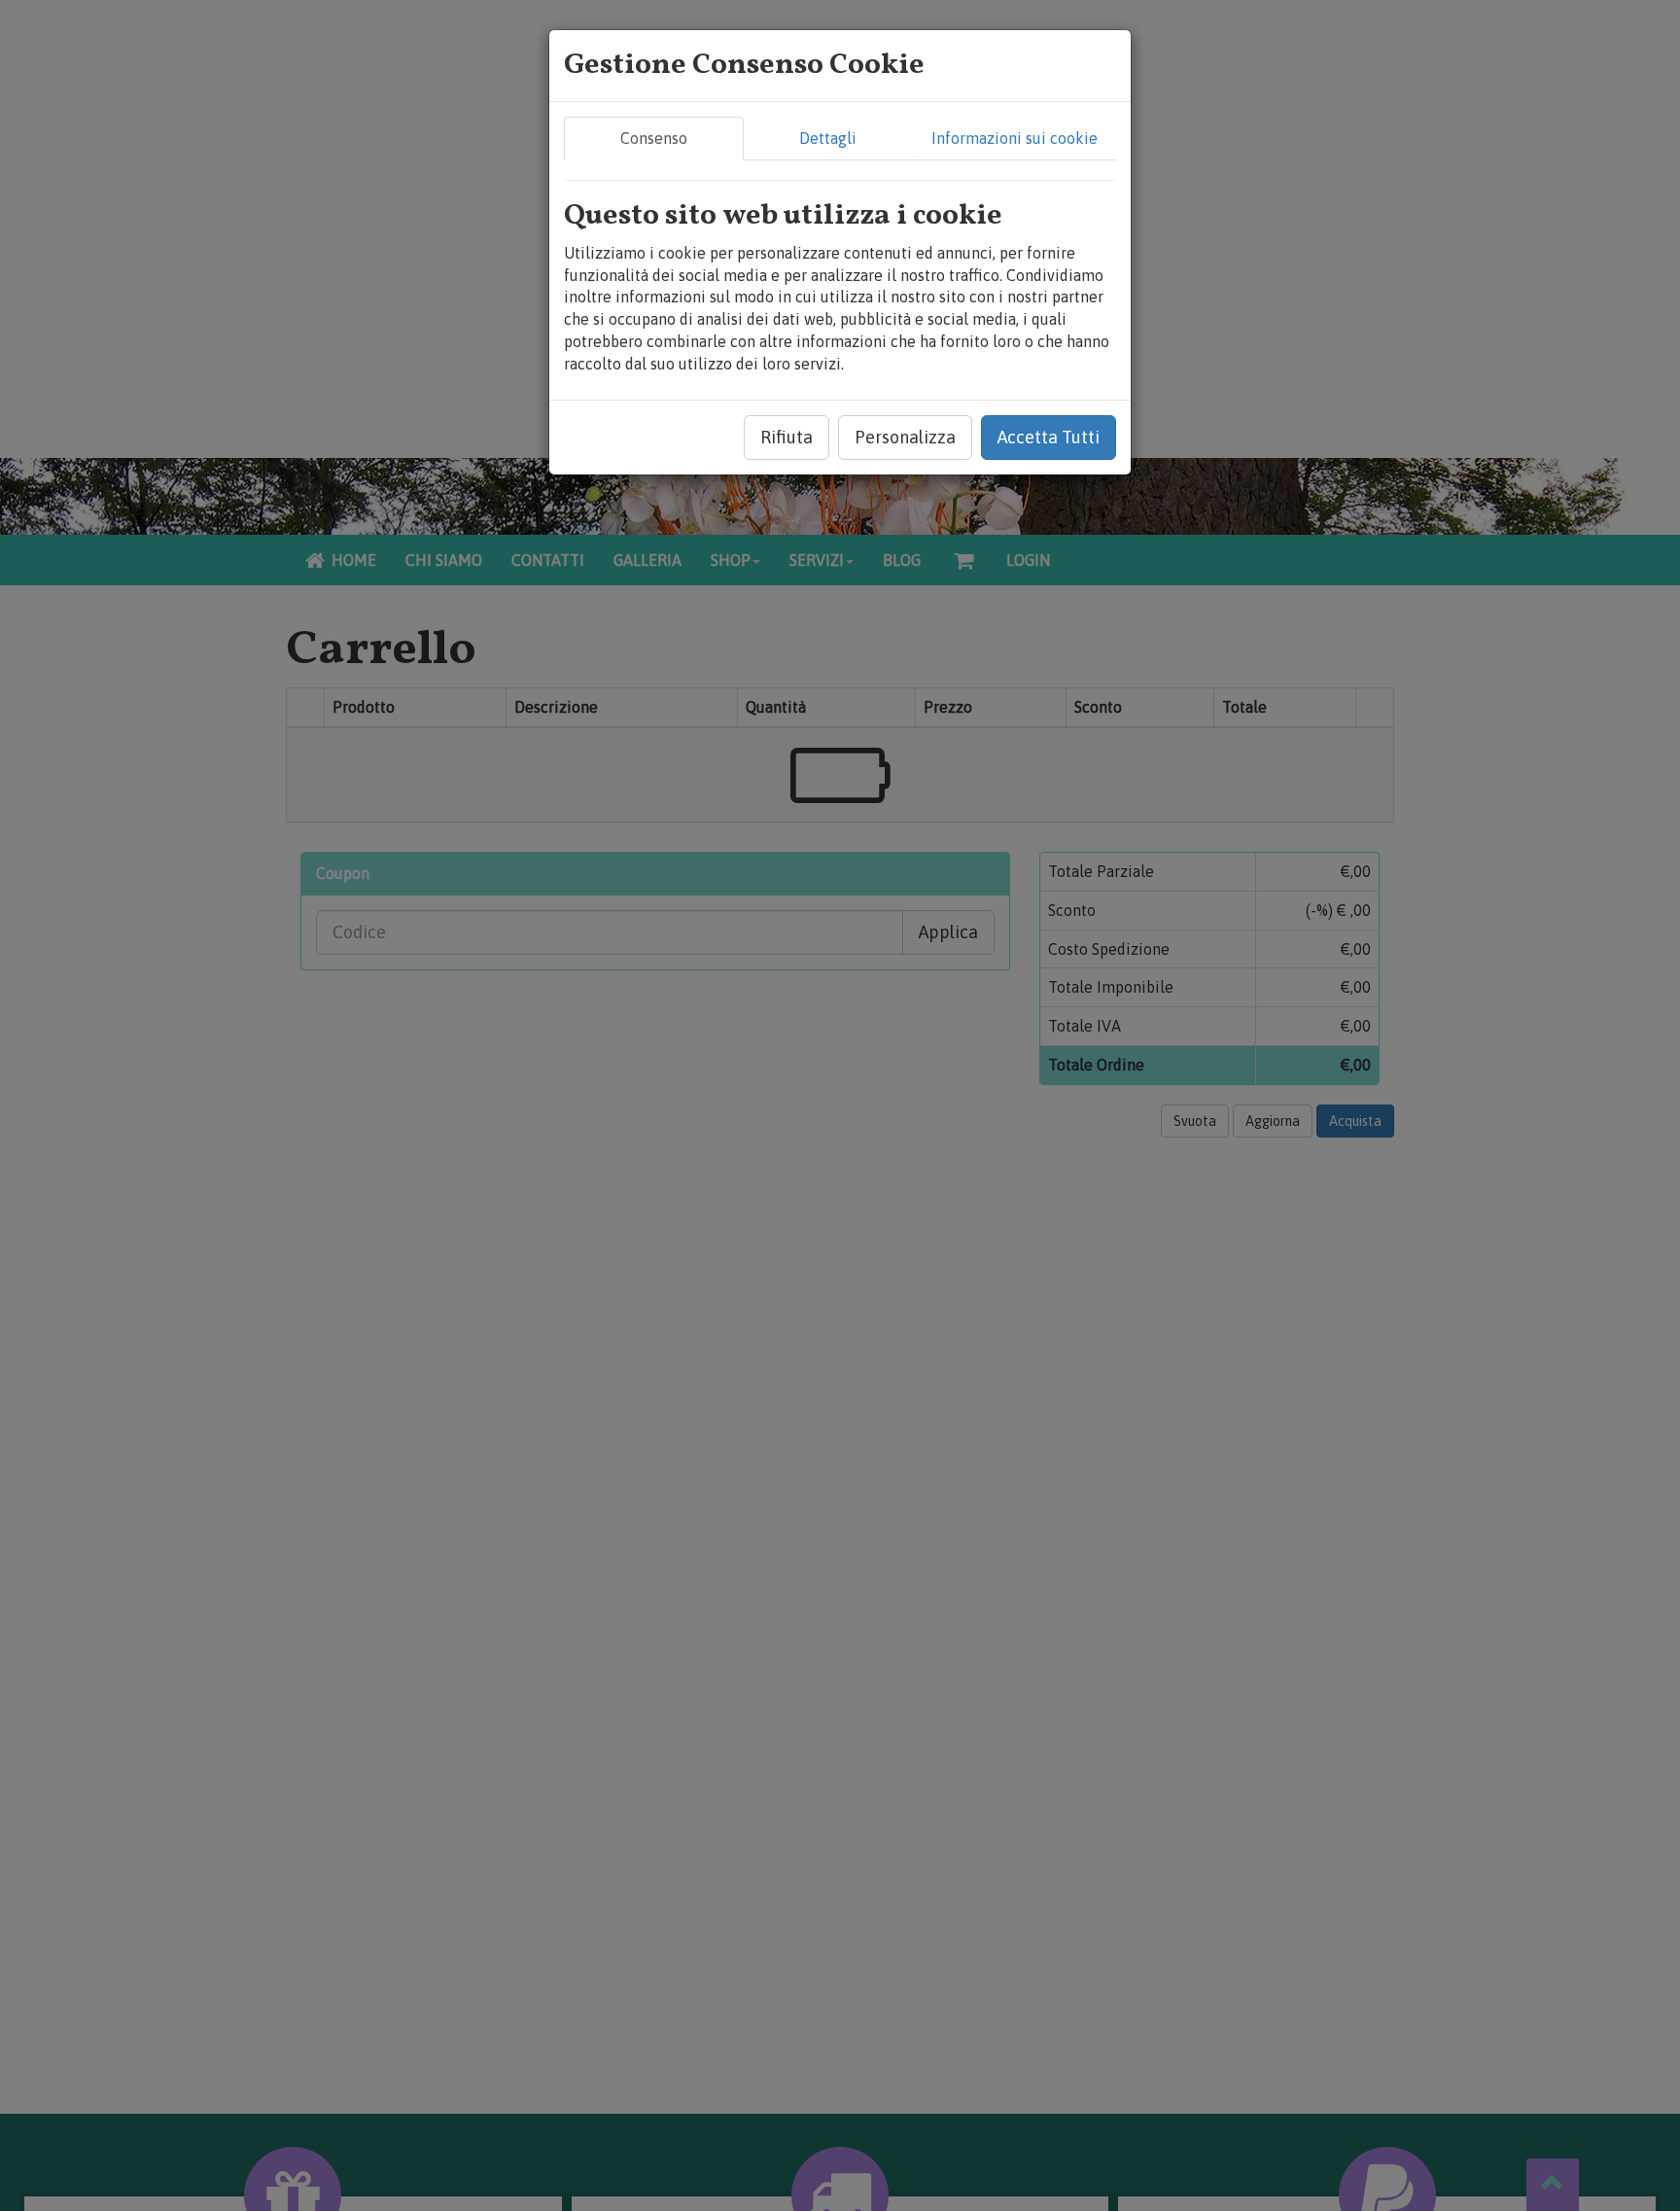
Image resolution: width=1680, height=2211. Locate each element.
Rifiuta (787, 437)
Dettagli (828, 138)
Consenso (654, 138)
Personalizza (905, 437)
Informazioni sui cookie (1015, 138)
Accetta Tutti (1049, 437)
